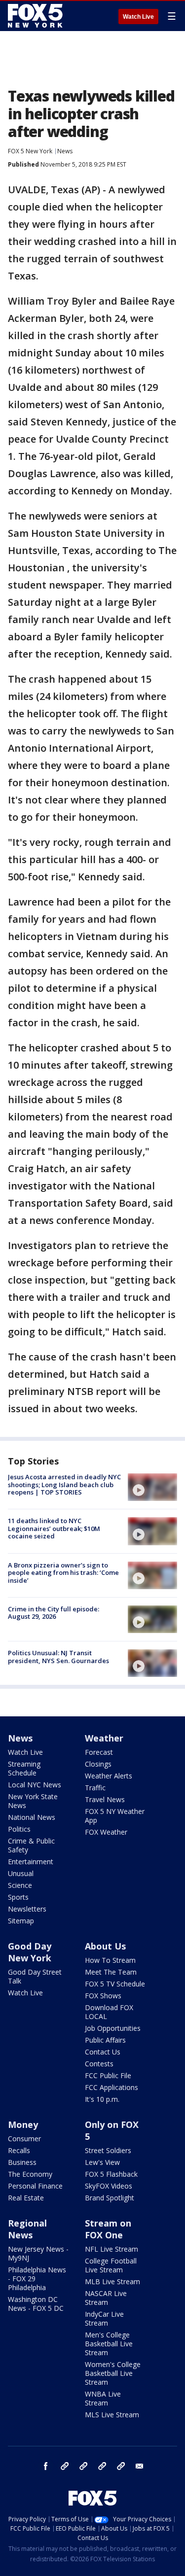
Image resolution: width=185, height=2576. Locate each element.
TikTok (83, 2466)
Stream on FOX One (108, 2229)
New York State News (33, 1801)
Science (20, 1885)
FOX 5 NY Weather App (115, 1816)
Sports (18, 1897)
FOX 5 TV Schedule (115, 1984)
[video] (152, 1487)
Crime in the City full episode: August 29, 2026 (54, 1613)
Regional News (27, 2229)
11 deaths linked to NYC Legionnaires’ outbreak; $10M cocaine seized (54, 1528)
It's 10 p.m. (102, 2099)
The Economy (30, 2174)
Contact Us (103, 2052)
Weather (104, 1738)
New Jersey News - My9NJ (38, 2253)
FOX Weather (106, 1832)
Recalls (19, 2150)
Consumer (24, 2139)
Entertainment (31, 1862)
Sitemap (21, 1921)
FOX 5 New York (30, 151)
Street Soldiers (108, 2150)
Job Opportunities (113, 2028)
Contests (99, 2064)
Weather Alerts (109, 1776)
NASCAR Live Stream (106, 2298)
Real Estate (26, 2198)
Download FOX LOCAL (109, 2012)
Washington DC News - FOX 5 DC (36, 2304)
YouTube (102, 2466)
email (140, 2466)
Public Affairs (105, 2040)
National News (32, 1817)
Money (23, 2124)
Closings (98, 1764)
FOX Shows (103, 1996)
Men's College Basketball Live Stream (109, 2344)
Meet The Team (111, 1972)
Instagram (65, 2466)
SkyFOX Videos (109, 2186)
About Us (105, 1946)
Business (22, 2162)
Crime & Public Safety (31, 1845)
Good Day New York (30, 1952)
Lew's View (102, 2162)
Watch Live (138, 17)
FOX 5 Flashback (111, 2174)
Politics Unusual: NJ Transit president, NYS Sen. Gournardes (58, 1657)
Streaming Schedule (24, 1768)
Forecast (99, 1752)
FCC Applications (111, 2087)
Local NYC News (35, 1785)
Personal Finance (35, 2186)
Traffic (95, 1788)
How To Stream (110, 1960)
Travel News (105, 1799)
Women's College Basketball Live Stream (113, 2373)
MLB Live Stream (112, 2281)
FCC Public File (108, 2075)
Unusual (21, 1873)
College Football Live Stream (111, 2265)
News (65, 151)
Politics (19, 1829)
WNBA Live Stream (103, 2398)
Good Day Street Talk (35, 1976)
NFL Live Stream (111, 2249)
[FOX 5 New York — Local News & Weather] (37, 16)
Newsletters (27, 1909)
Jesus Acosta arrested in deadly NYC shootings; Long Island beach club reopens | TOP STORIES (64, 1484)
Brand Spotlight (110, 2198)
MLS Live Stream (112, 2415)
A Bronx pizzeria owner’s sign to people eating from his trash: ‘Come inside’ (63, 1573)
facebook (46, 2466)
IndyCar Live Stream (104, 2318)
